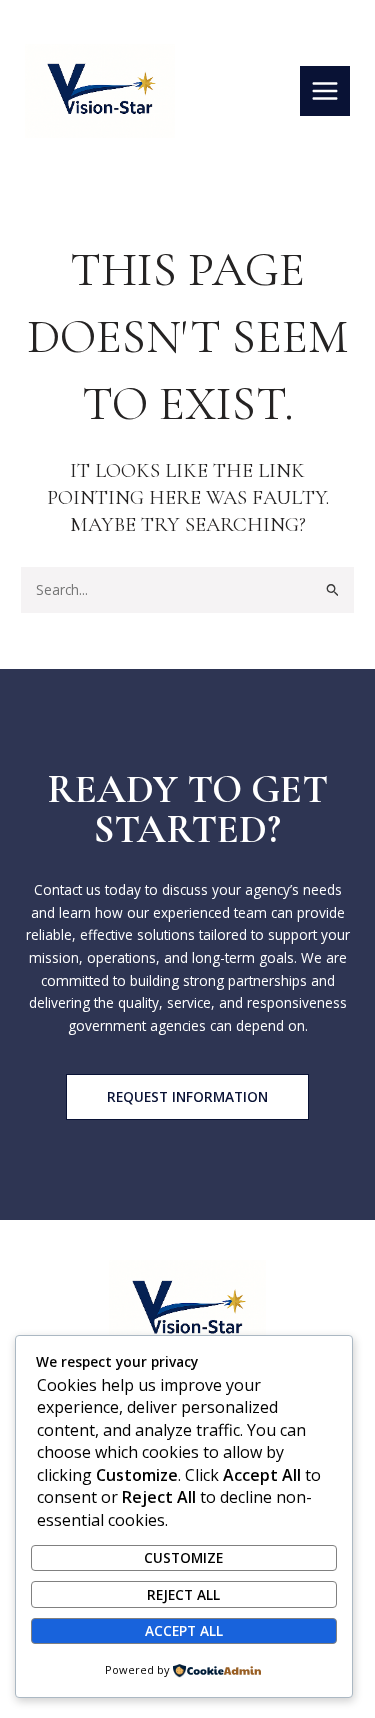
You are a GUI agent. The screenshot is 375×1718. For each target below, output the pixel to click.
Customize (183, 1557)
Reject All (183, 1594)
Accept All (184, 1630)
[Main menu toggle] (325, 91)
